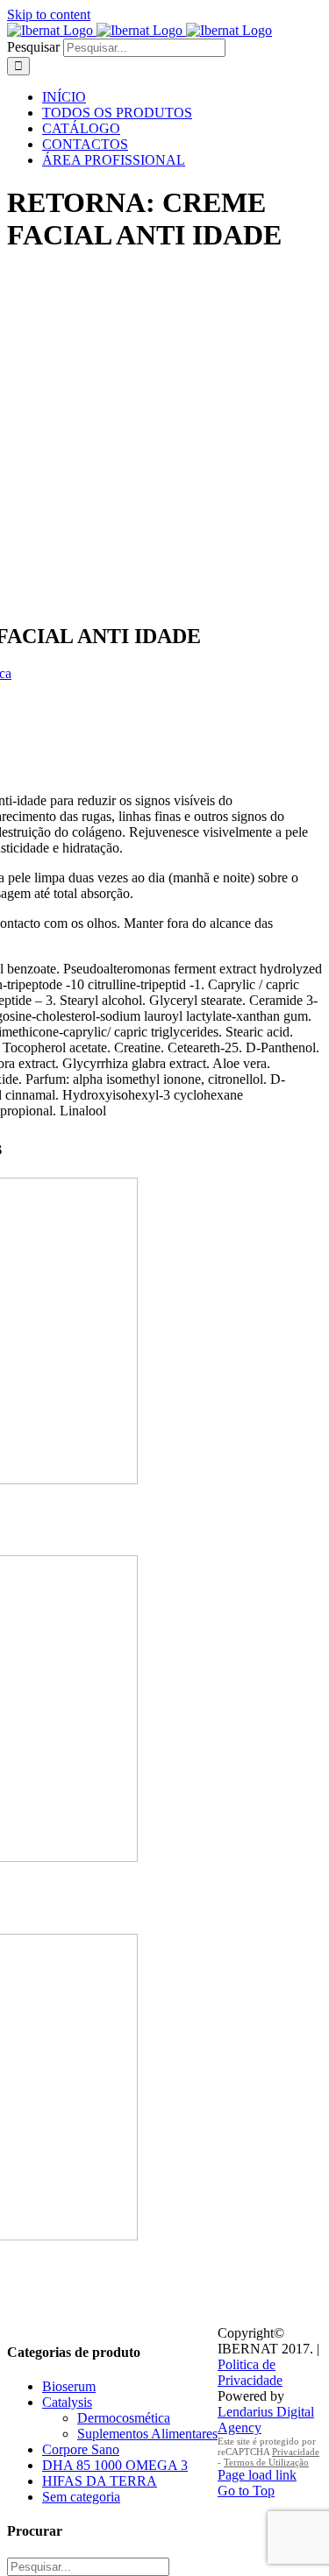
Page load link (257, 2475)
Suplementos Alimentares (147, 2434)
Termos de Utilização (266, 2462)
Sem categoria (81, 2497)
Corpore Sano (81, 2449)
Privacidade (296, 2452)
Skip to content (49, 14)
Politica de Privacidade (250, 2372)
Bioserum (69, 2386)
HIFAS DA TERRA (100, 2481)
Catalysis (67, 2402)
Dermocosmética (124, 2418)
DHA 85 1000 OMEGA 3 (115, 2465)
